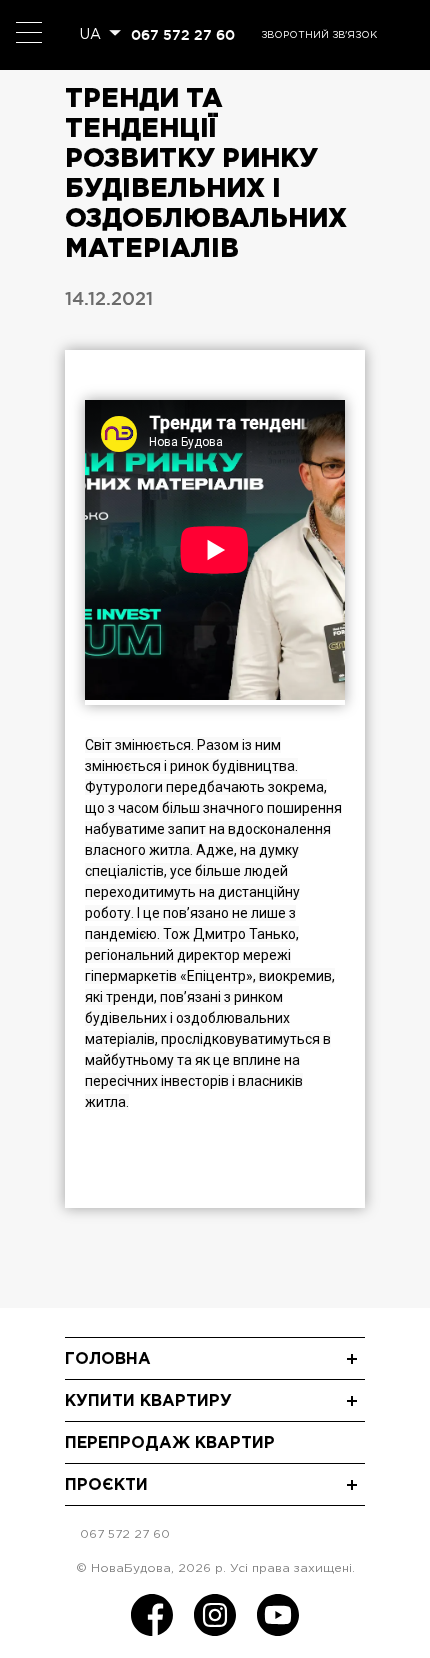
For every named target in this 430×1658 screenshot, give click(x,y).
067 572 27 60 (183, 35)
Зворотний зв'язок (319, 35)
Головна (108, 1359)
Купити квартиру (148, 1401)
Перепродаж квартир (170, 1443)
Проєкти (106, 1485)
